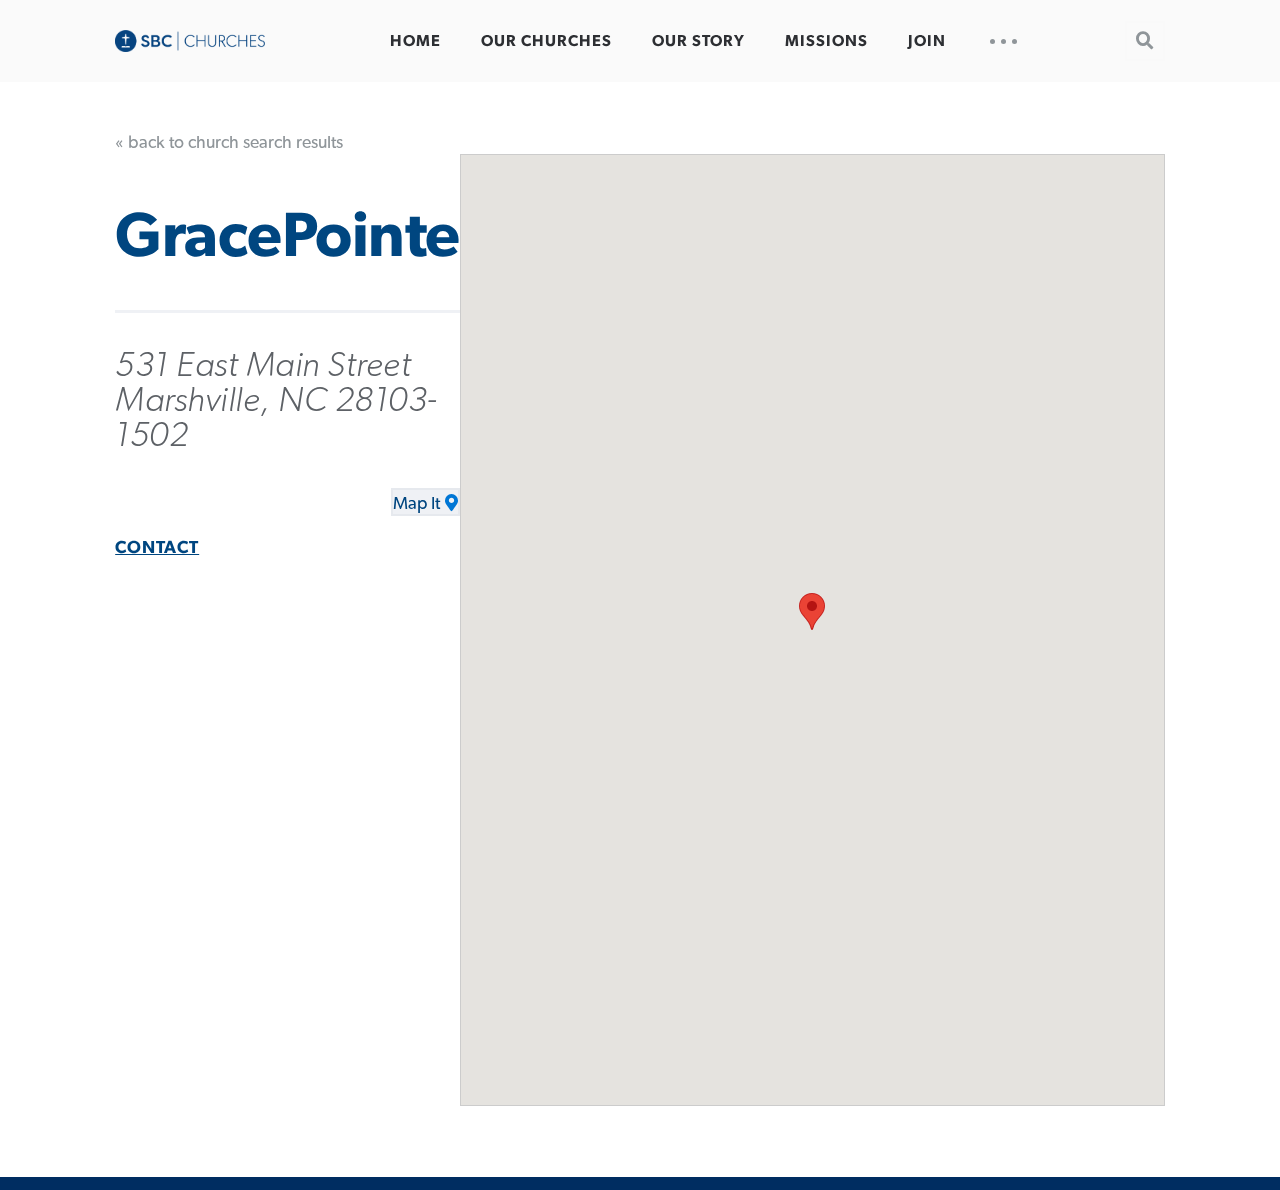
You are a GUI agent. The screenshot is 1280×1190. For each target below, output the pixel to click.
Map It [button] (416, 504)
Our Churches (546, 41)
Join (927, 41)
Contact (157, 548)
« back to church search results (229, 143)
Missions (826, 41)
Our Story (698, 41)
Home (415, 41)
